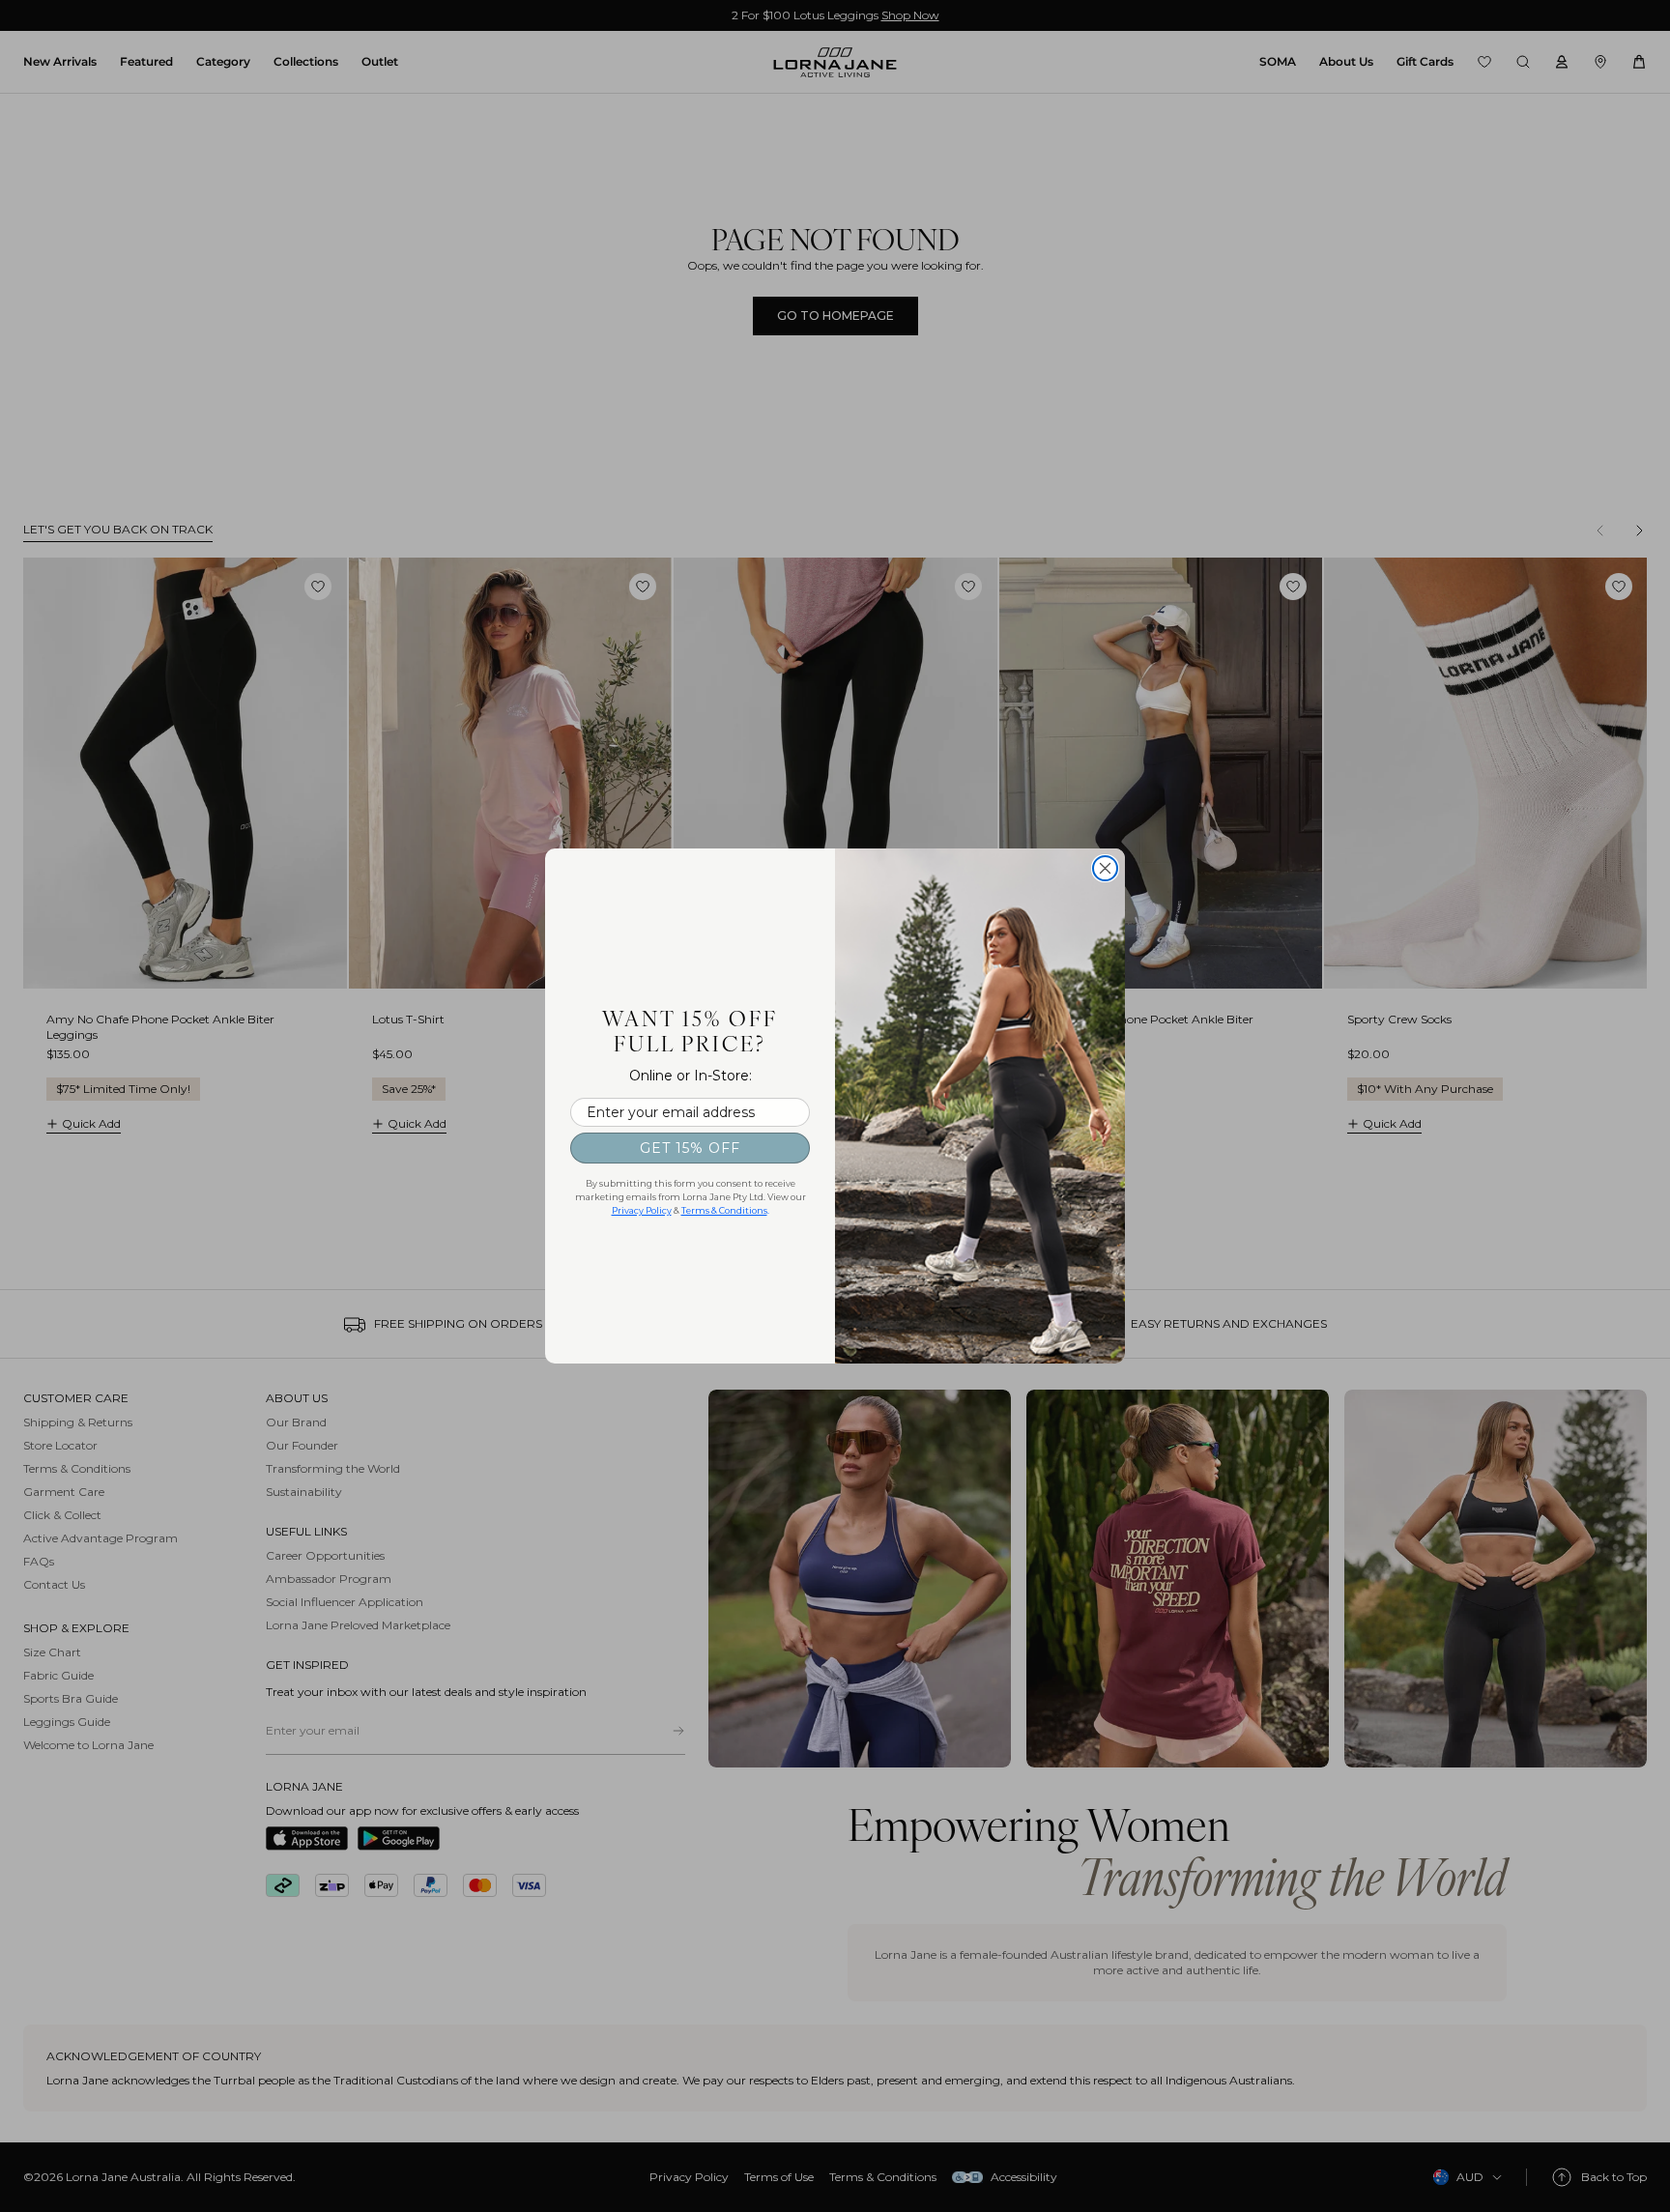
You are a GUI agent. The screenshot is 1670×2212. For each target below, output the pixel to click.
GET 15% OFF (690, 1148)
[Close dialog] (1105, 868)
